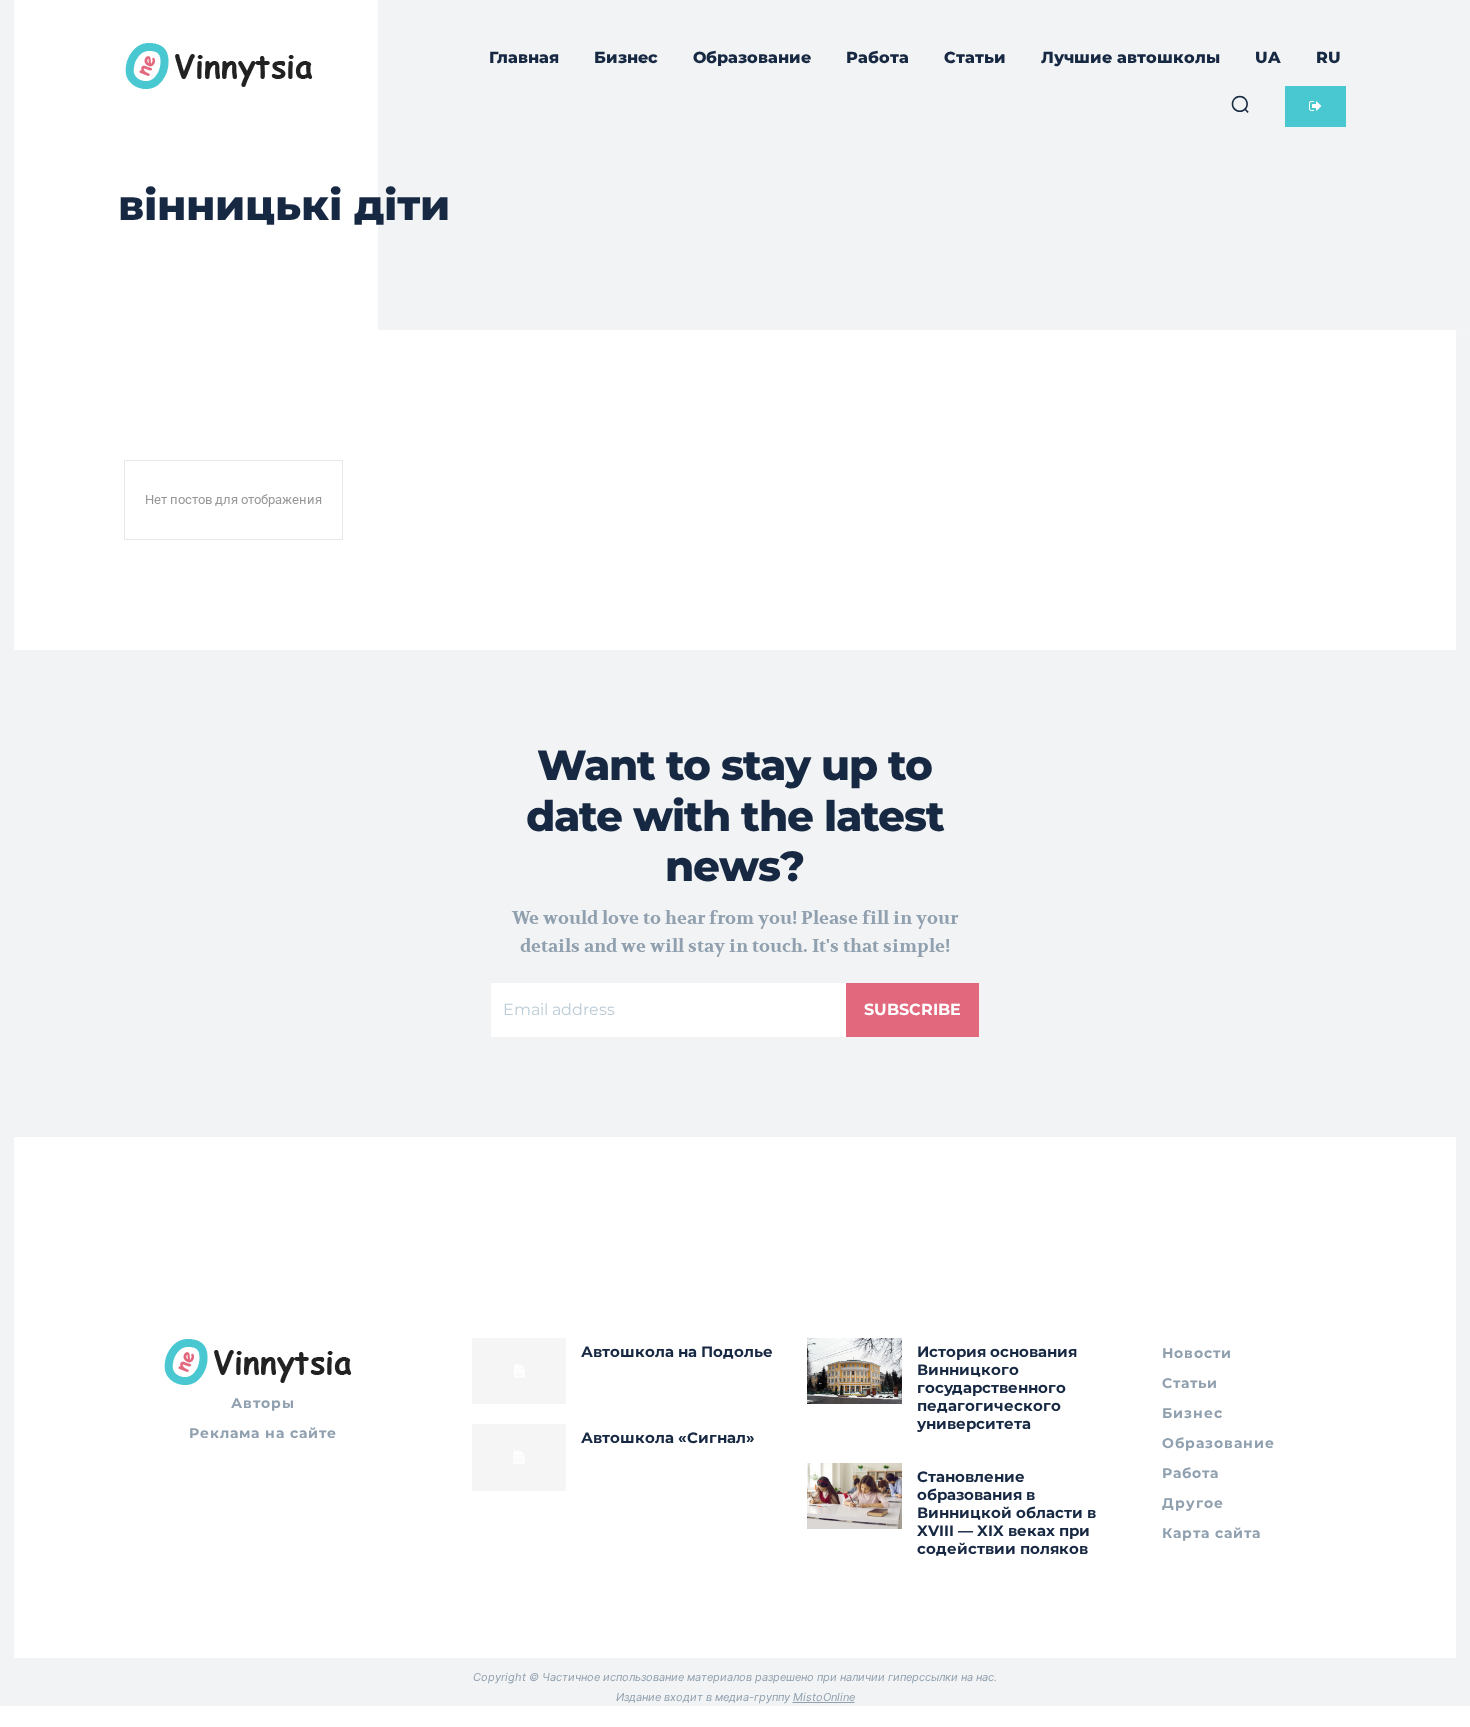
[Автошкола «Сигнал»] (519, 1457)
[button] (1240, 104)
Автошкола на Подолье (677, 1351)
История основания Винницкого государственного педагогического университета (997, 1387)
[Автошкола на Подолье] (519, 1371)
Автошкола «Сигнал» (668, 1437)
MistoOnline (824, 1697)
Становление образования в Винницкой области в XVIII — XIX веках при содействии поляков (1006, 1512)
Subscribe (912, 1009)
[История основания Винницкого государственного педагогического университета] (854, 1371)
